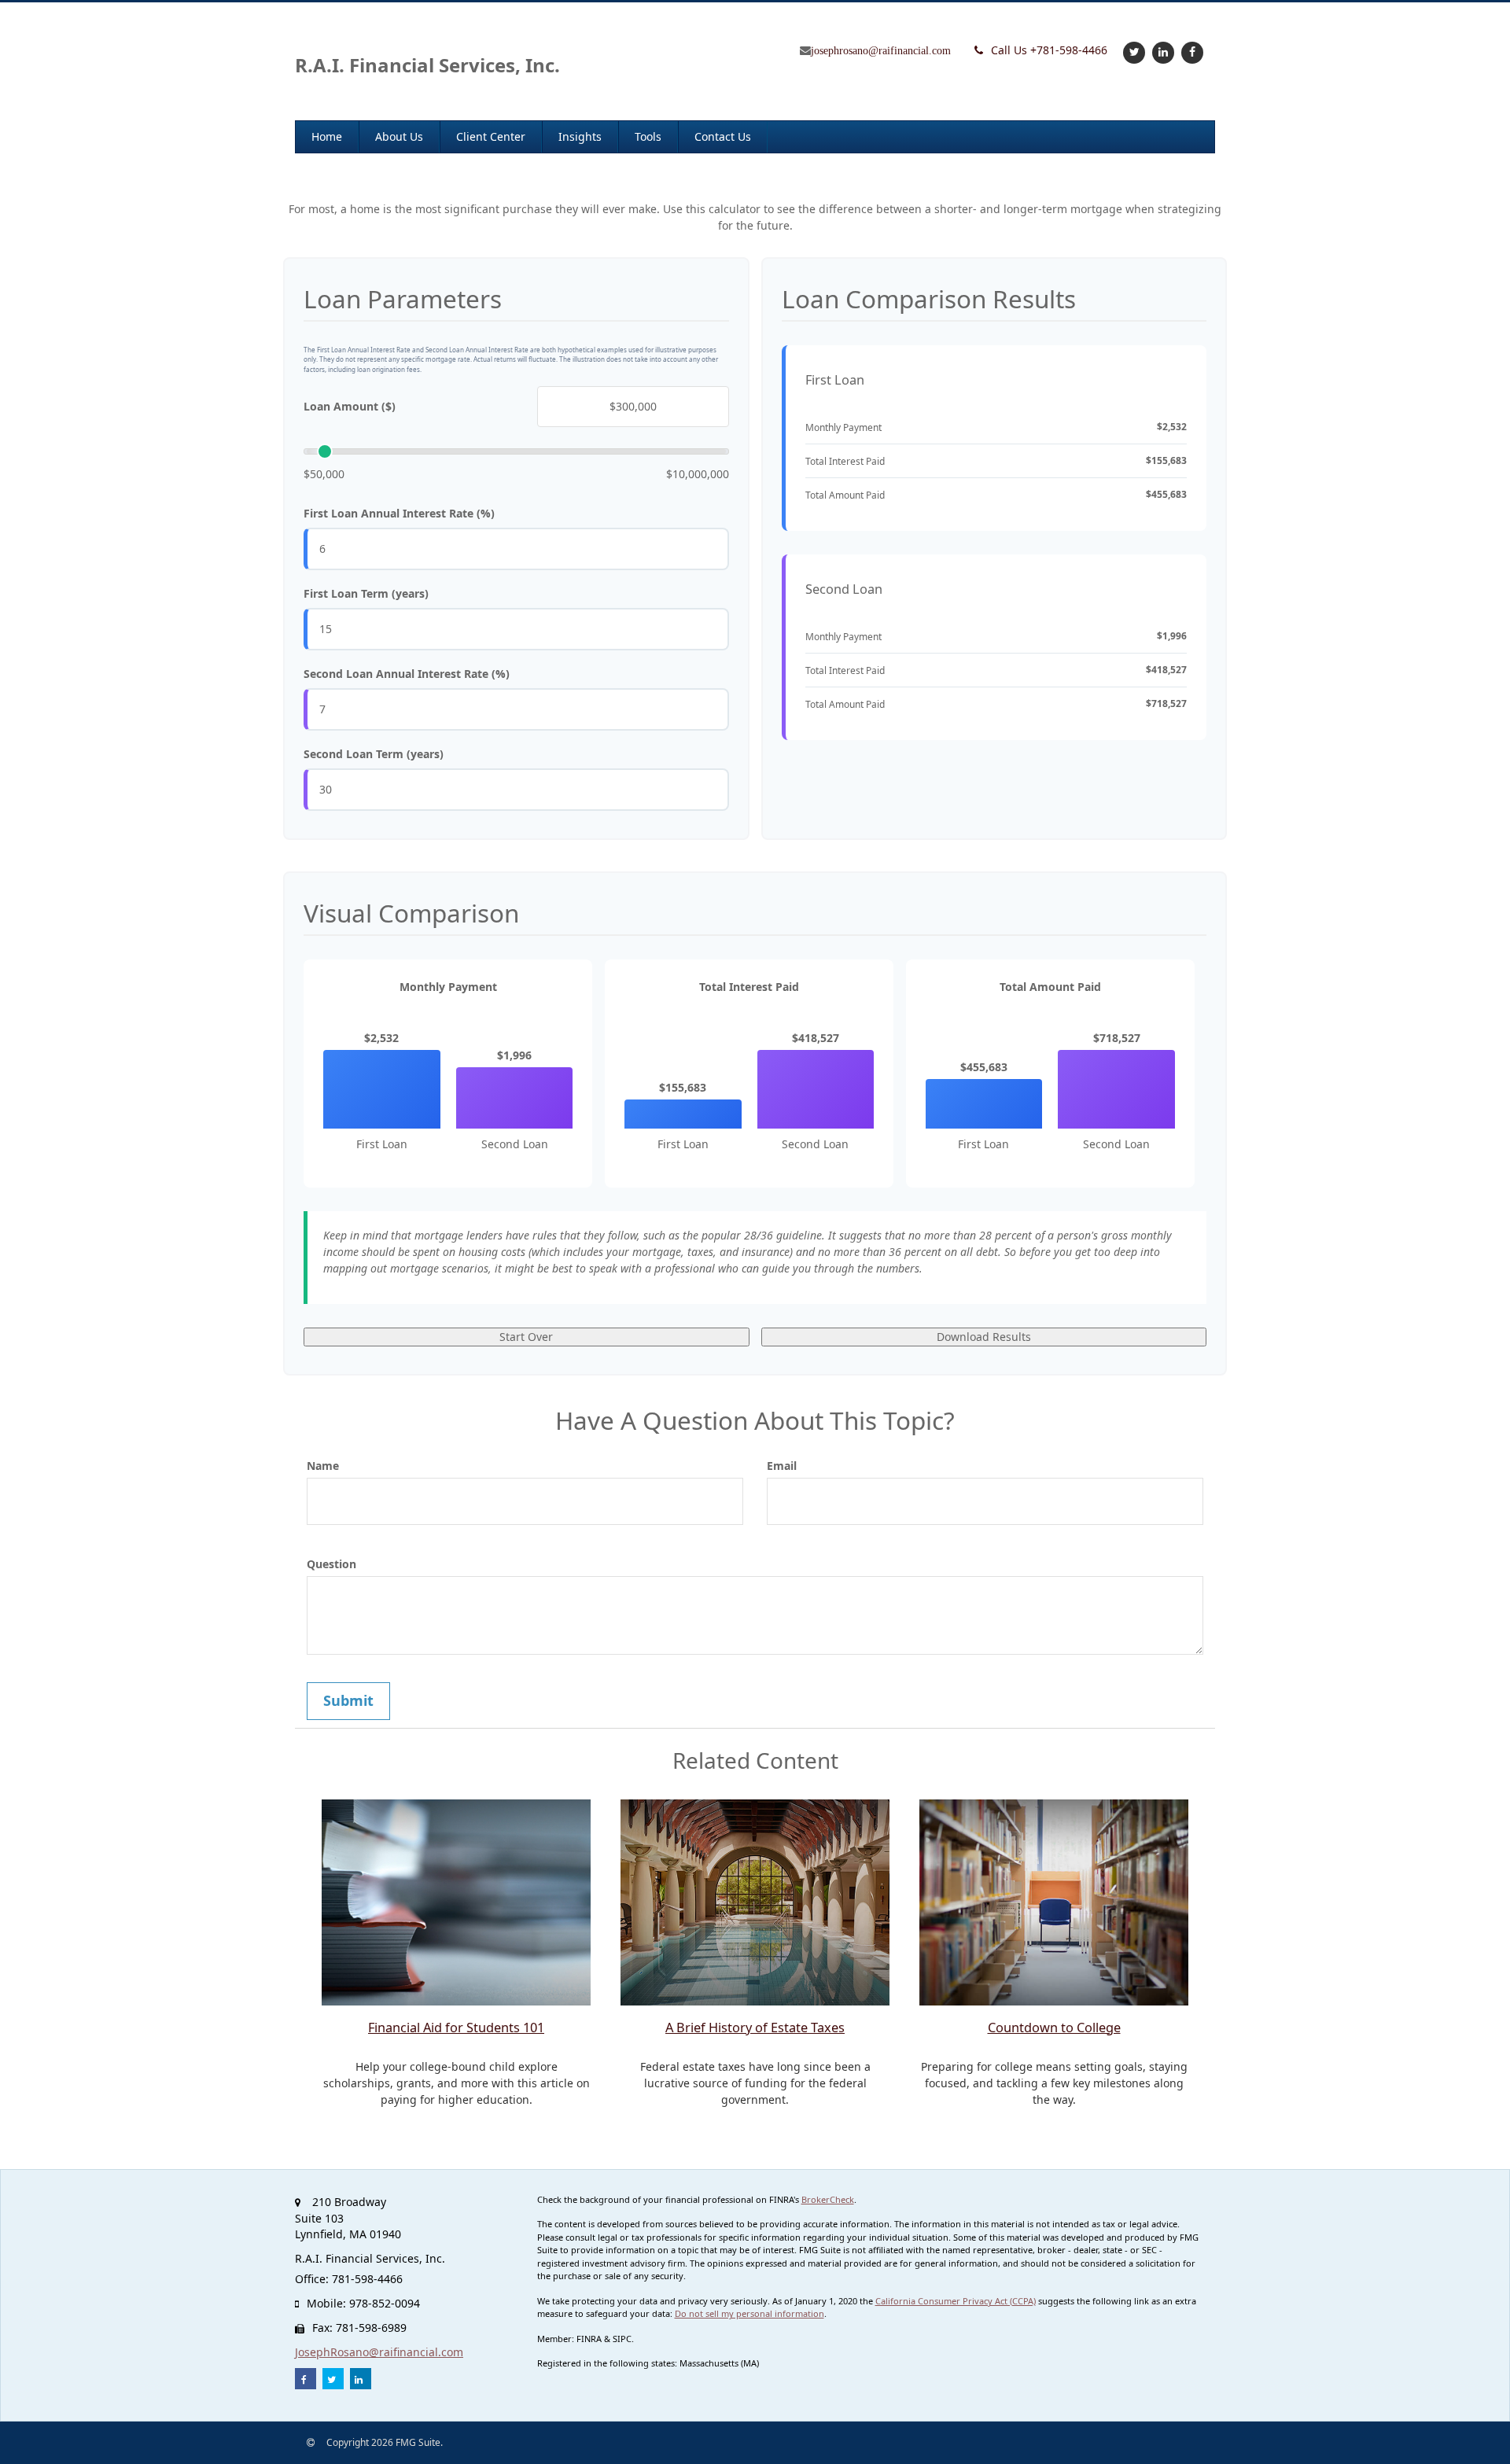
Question (331, 1564)
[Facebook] (1190, 52)
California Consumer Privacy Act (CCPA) (956, 2301)
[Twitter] (1132, 52)
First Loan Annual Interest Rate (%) (399, 513)
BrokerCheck (828, 2199)
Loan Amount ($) (350, 406)
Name (323, 1466)
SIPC (622, 2339)
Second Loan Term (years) (374, 754)
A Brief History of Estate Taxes (755, 2028)
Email (782, 1466)
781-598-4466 (1049, 50)
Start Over (526, 1337)
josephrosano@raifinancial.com (881, 50)
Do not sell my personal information (749, 2313)
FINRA (589, 2339)
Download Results (984, 1337)
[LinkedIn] (1161, 52)
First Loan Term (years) (366, 593)
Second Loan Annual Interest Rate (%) (407, 674)
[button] (399, 137)
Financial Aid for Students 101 (456, 2028)
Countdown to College (1054, 2028)
